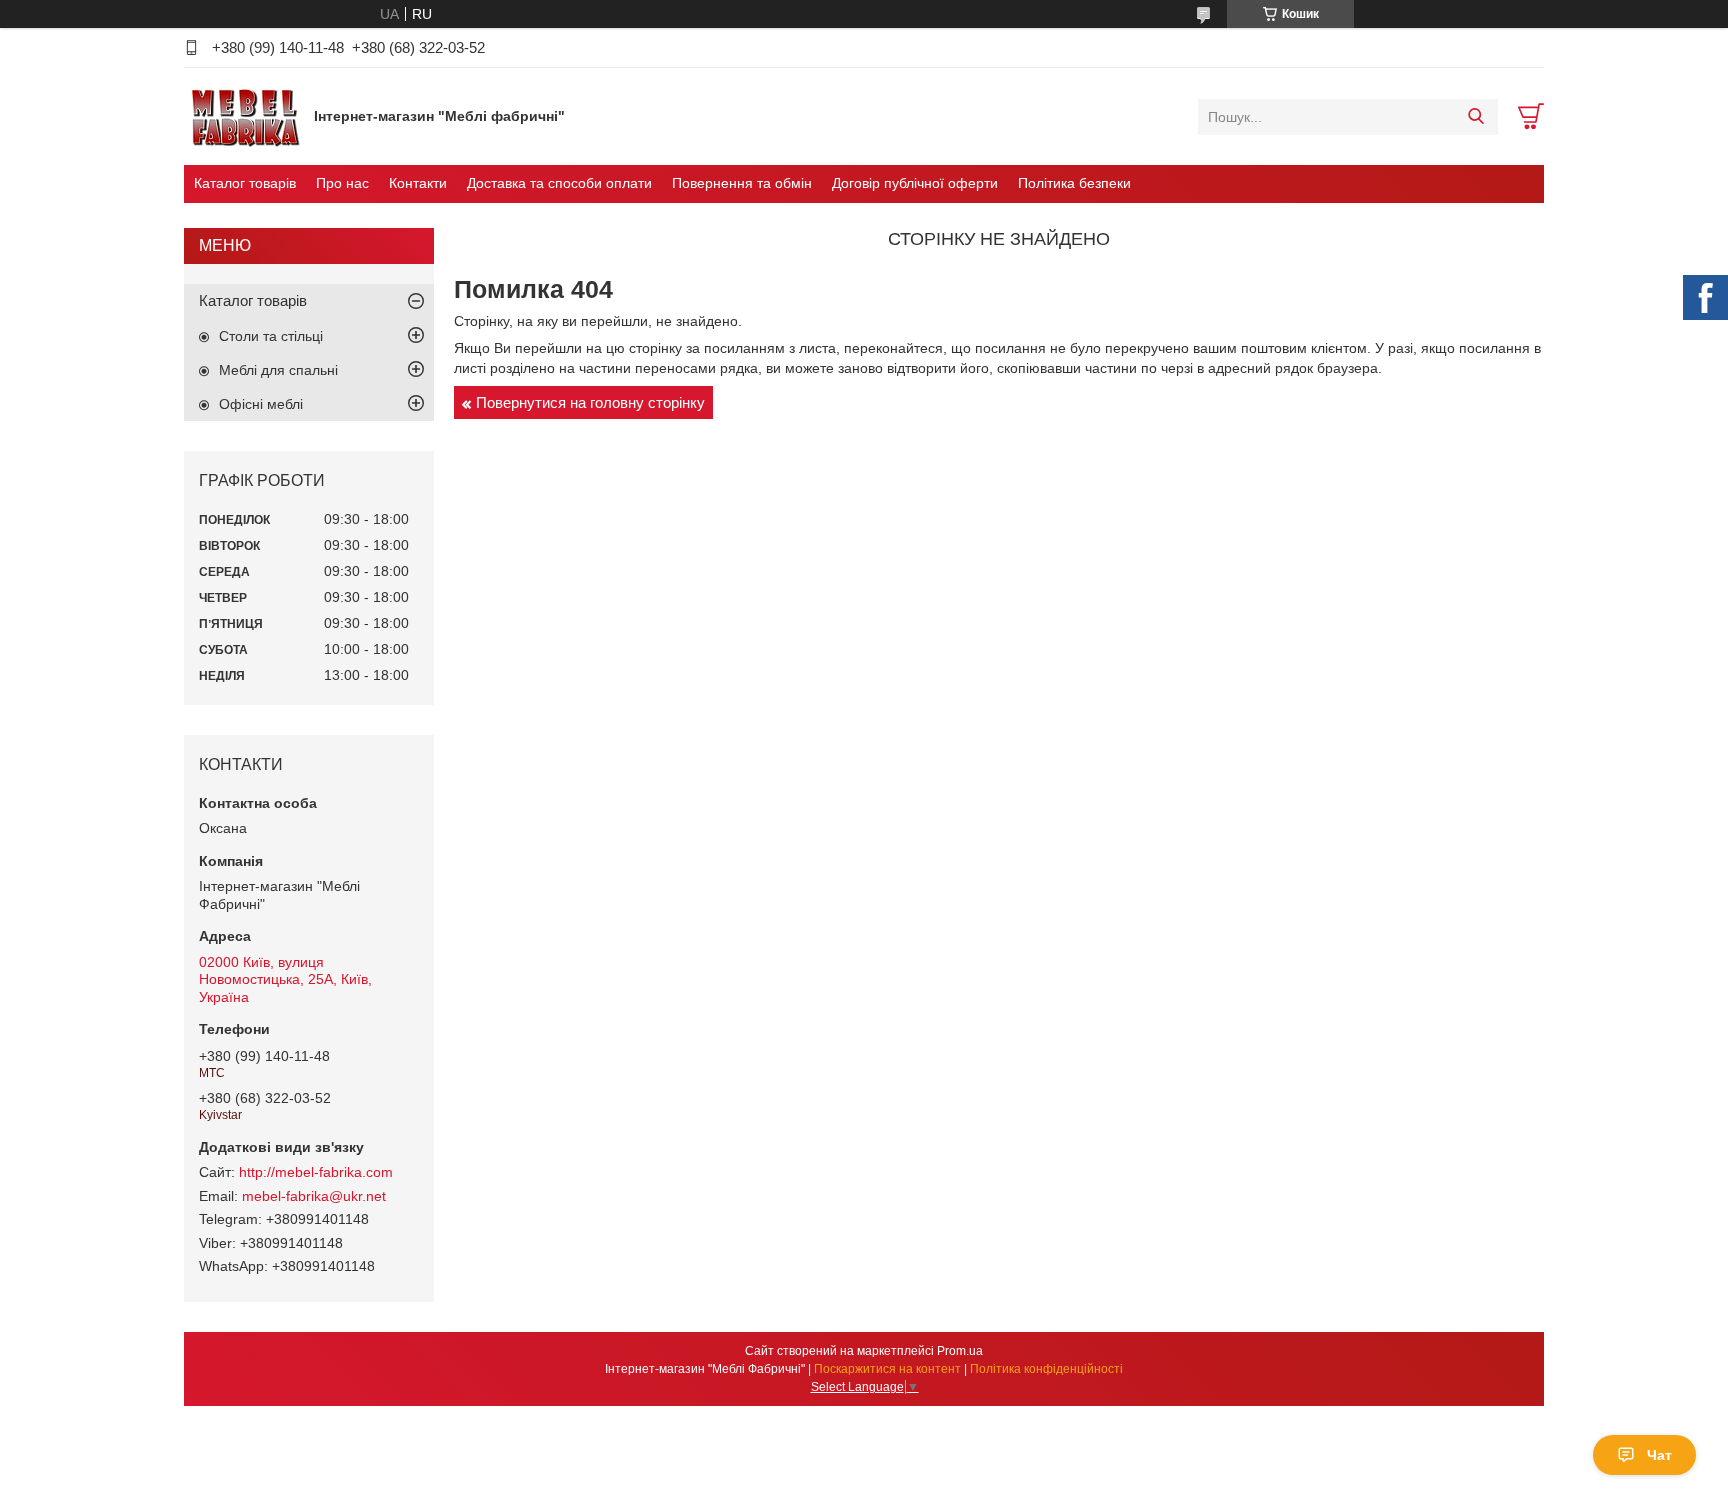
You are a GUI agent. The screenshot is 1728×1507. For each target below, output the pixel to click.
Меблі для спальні (278, 370)
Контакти (418, 183)
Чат (1659, 1455)
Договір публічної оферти (915, 183)
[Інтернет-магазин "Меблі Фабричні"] (244, 116)
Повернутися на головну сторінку (590, 402)
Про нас (342, 183)
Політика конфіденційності (1046, 1369)
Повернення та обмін (742, 183)
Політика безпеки (1074, 183)
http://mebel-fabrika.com (316, 1172)
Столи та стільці (271, 336)
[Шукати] (1475, 117)
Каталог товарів (245, 183)
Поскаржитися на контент (887, 1369)
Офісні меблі (261, 404)
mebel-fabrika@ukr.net (314, 1196)
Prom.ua (960, 1351)
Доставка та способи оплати (559, 183)
